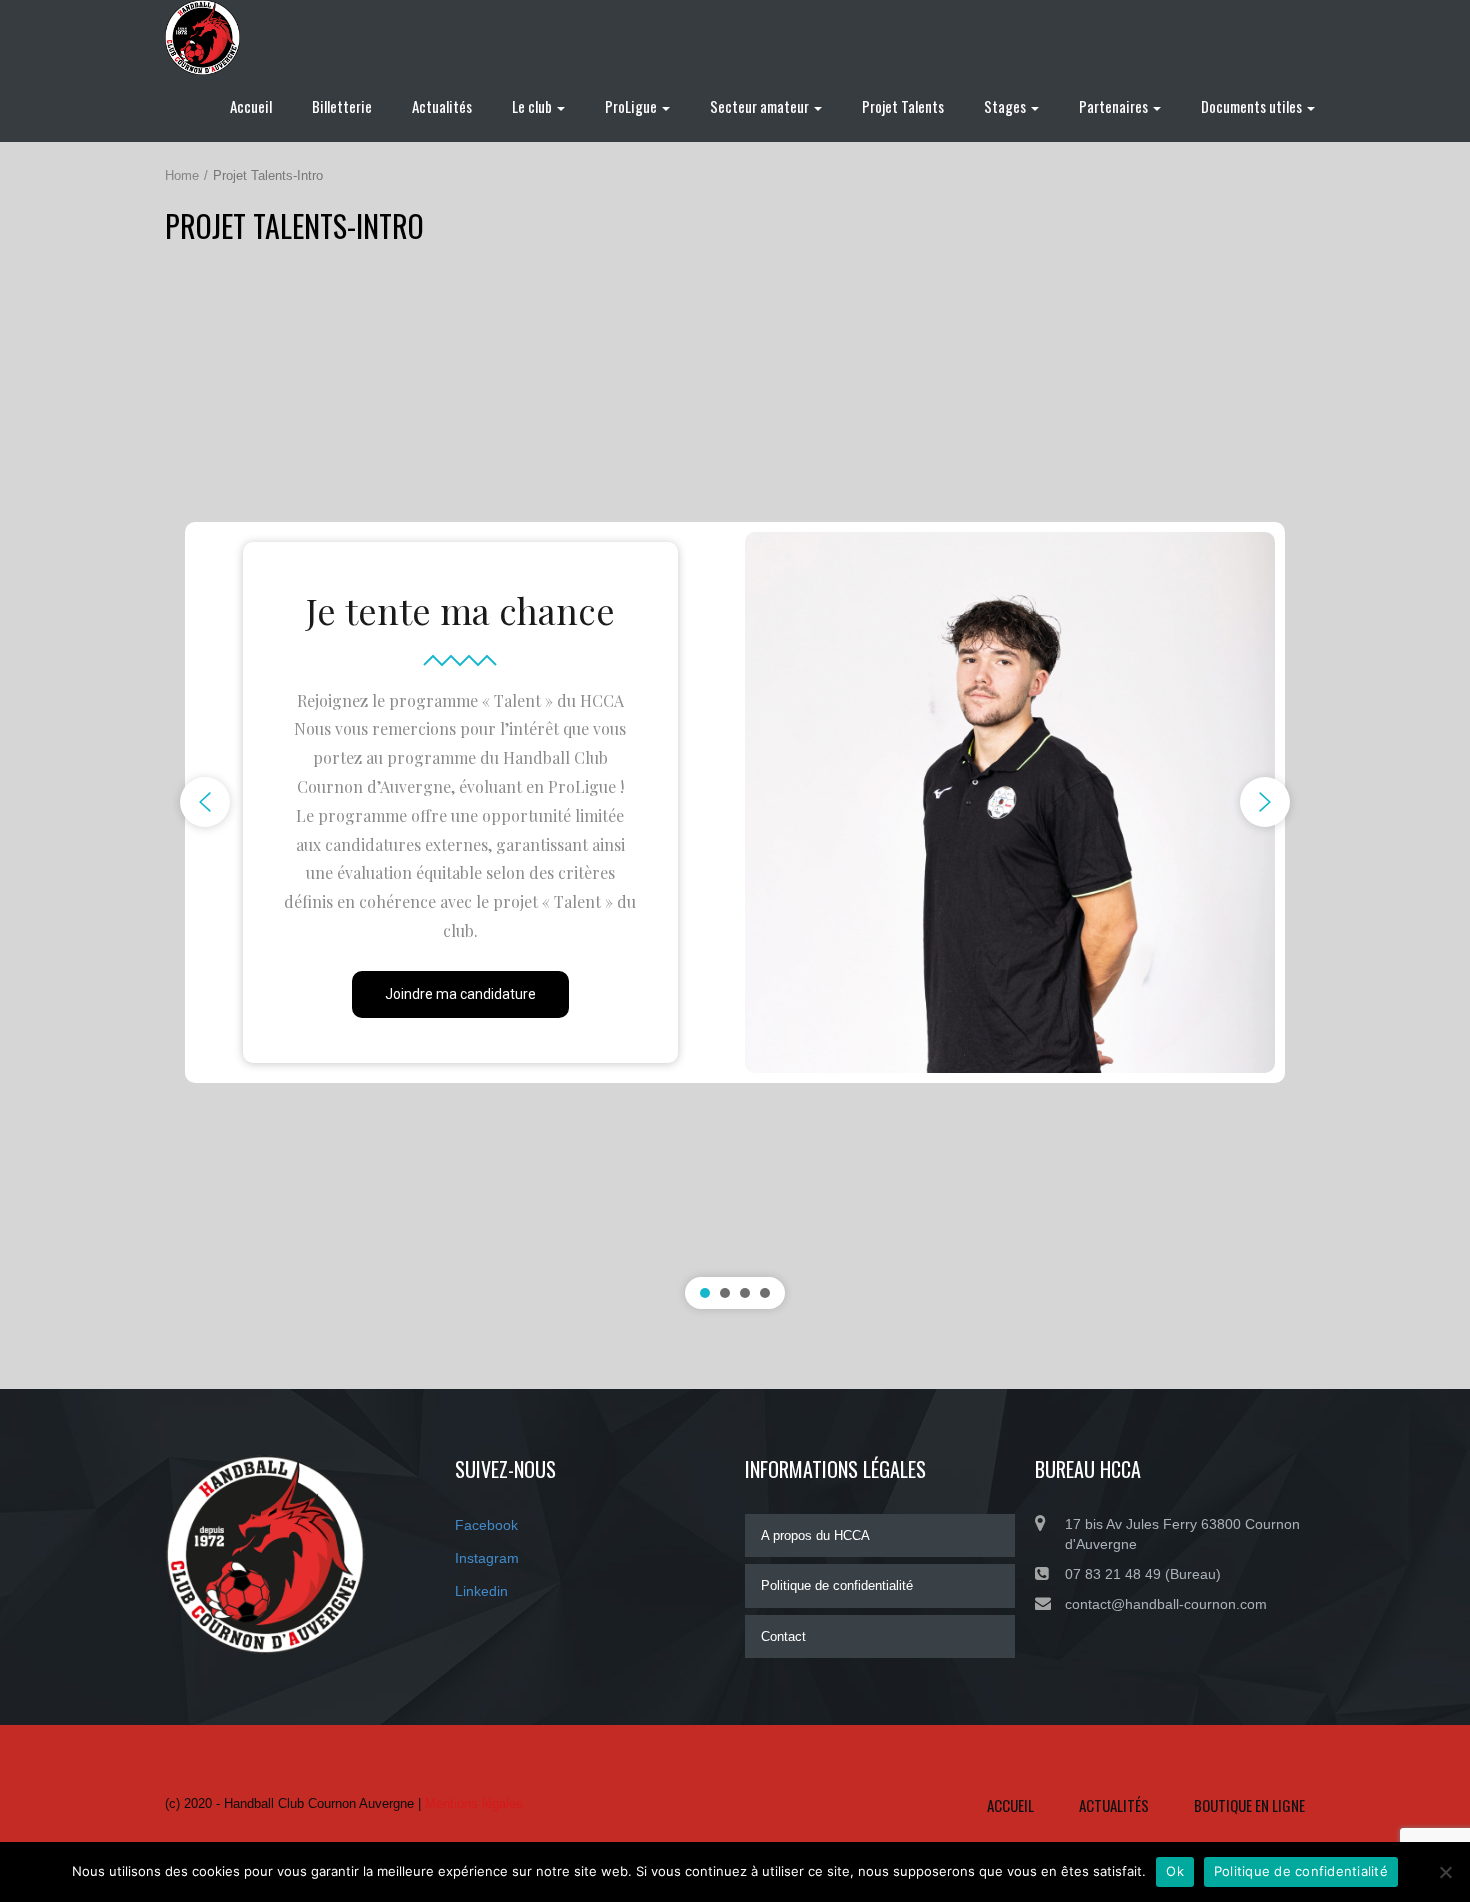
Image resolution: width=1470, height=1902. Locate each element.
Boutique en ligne (1249, 1805)
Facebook (486, 1525)
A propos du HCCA (815, 1535)
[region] (735, 803)
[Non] (1445, 1872)
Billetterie (342, 106)
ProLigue (632, 106)
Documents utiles (1253, 106)
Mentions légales (474, 1803)
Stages (1006, 106)
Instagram (487, 1558)
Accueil (251, 106)
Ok (1175, 1871)
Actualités (442, 106)
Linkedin (481, 1591)
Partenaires (1115, 106)
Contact (783, 1636)
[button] (205, 802)
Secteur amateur (761, 106)
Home (182, 175)
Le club (533, 106)
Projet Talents (903, 106)
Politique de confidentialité (837, 1585)
